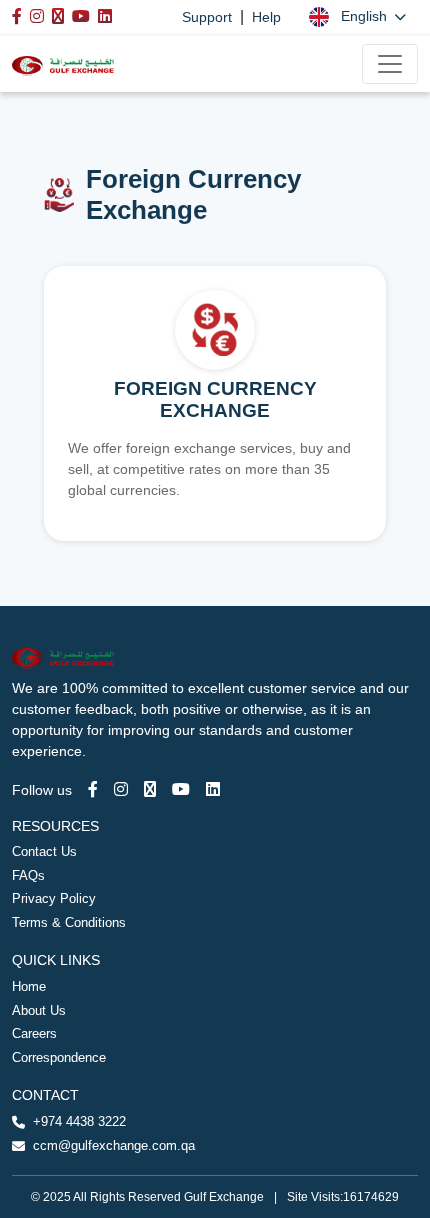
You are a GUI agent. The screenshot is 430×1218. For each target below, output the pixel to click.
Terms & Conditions (69, 922)
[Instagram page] (121, 789)
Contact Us (44, 851)
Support (207, 17)
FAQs (28, 875)
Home (29, 986)
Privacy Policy (54, 898)
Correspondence (59, 1057)
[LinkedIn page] (213, 789)
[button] (357, 16)
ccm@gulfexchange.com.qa (114, 1145)
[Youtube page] (181, 789)
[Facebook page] (93, 789)
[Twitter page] (150, 789)
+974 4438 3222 (79, 1121)
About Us (39, 1010)
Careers (34, 1033)
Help (266, 17)
